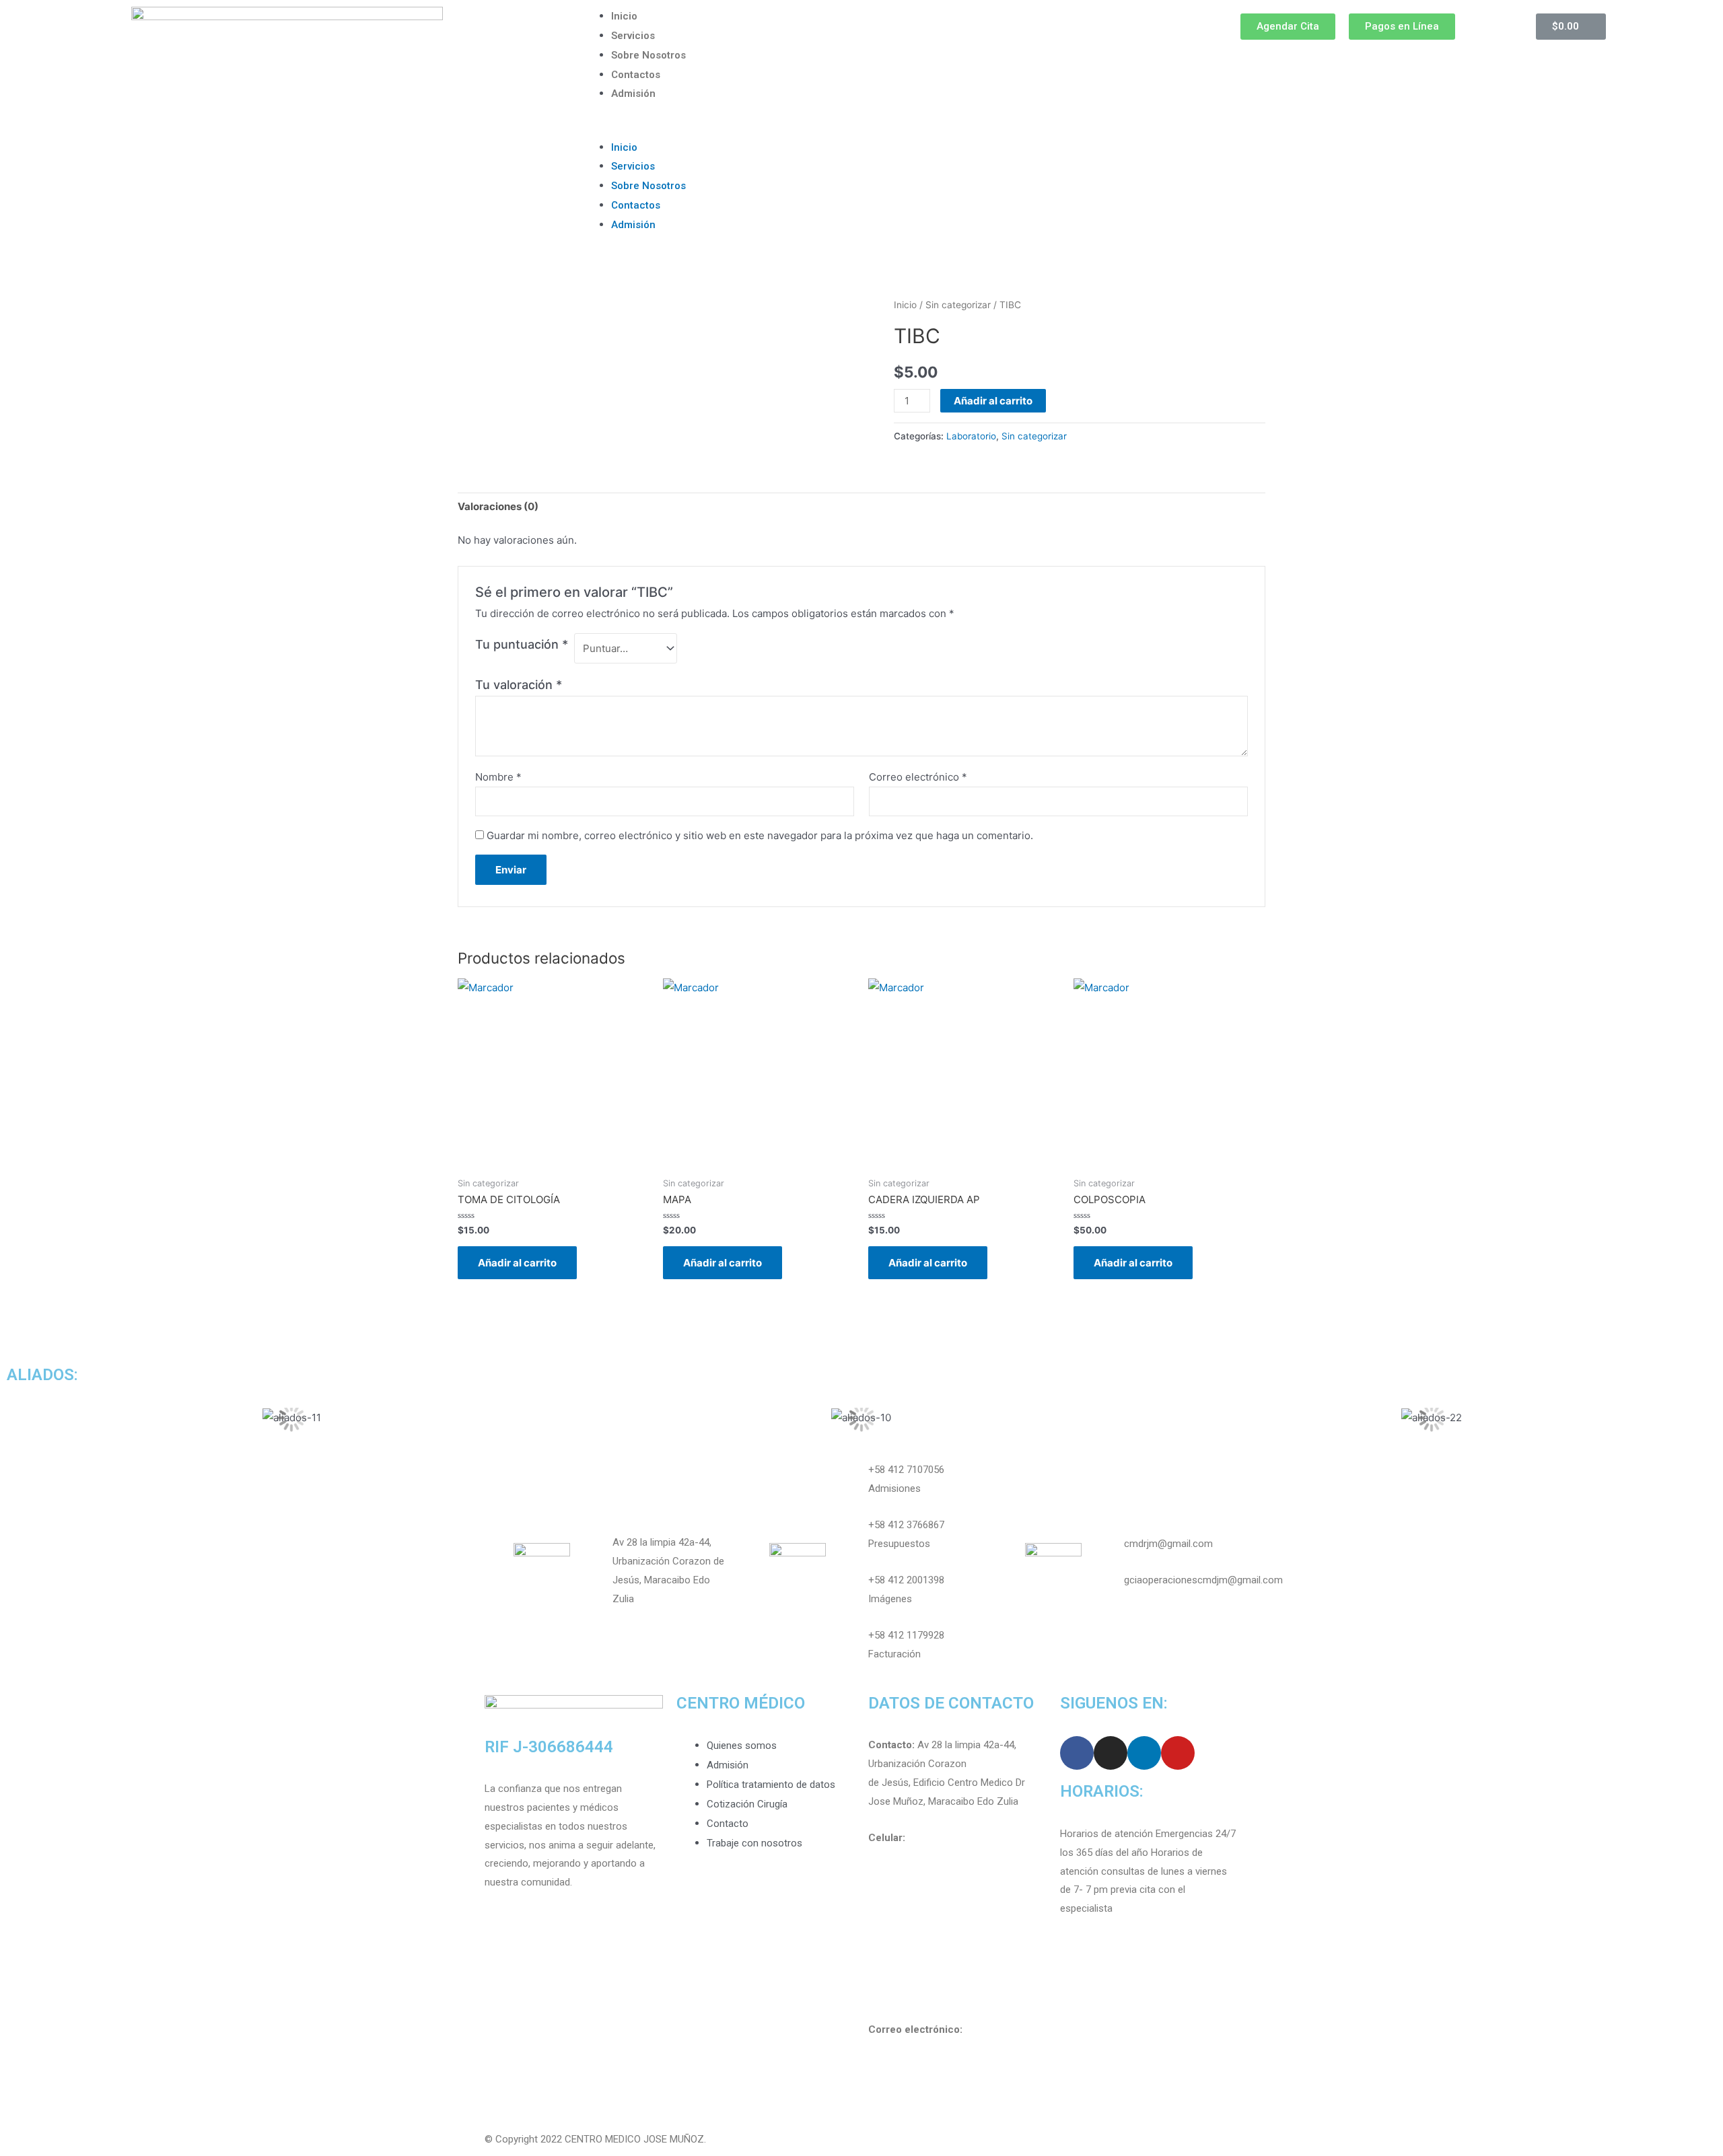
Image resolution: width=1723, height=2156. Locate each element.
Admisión (633, 94)
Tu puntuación (522, 644)
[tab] (498, 507)
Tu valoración (519, 685)
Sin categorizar (958, 305)
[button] (861, 129)
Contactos (636, 75)
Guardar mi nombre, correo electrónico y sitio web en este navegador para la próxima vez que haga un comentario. (760, 835)
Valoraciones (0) (498, 506)
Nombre (498, 777)
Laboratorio (971, 436)
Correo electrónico (918, 777)
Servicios (633, 36)
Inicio (624, 16)
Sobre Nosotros (648, 55)
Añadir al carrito (993, 401)
